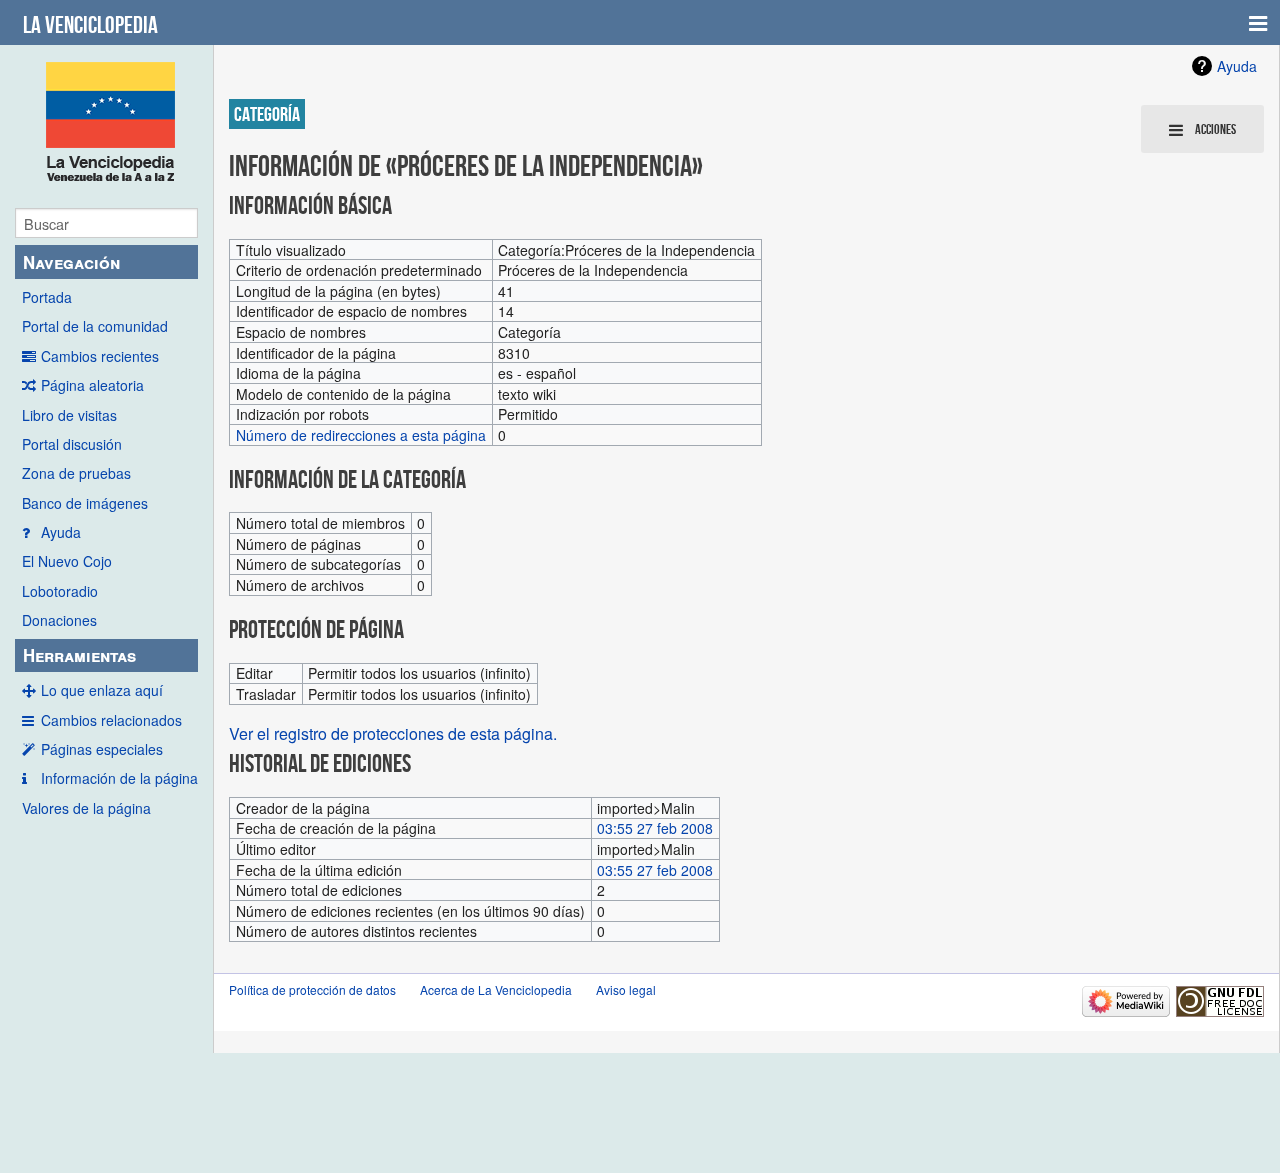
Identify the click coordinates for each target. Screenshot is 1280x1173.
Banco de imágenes (85, 503)
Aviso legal (626, 989)
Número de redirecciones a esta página (361, 435)
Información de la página (119, 778)
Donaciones (59, 620)
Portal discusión (72, 444)
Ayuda (61, 532)
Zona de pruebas (76, 473)
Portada (47, 297)
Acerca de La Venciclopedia (496, 989)
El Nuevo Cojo (67, 561)
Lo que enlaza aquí (102, 690)
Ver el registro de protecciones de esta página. (393, 733)
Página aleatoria (92, 385)
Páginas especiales (102, 749)
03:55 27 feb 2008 (655, 828)
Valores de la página (86, 808)
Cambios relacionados (111, 720)
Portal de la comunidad (95, 326)
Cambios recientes (100, 356)
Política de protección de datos (312, 989)
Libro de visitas (69, 415)
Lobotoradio (60, 591)
